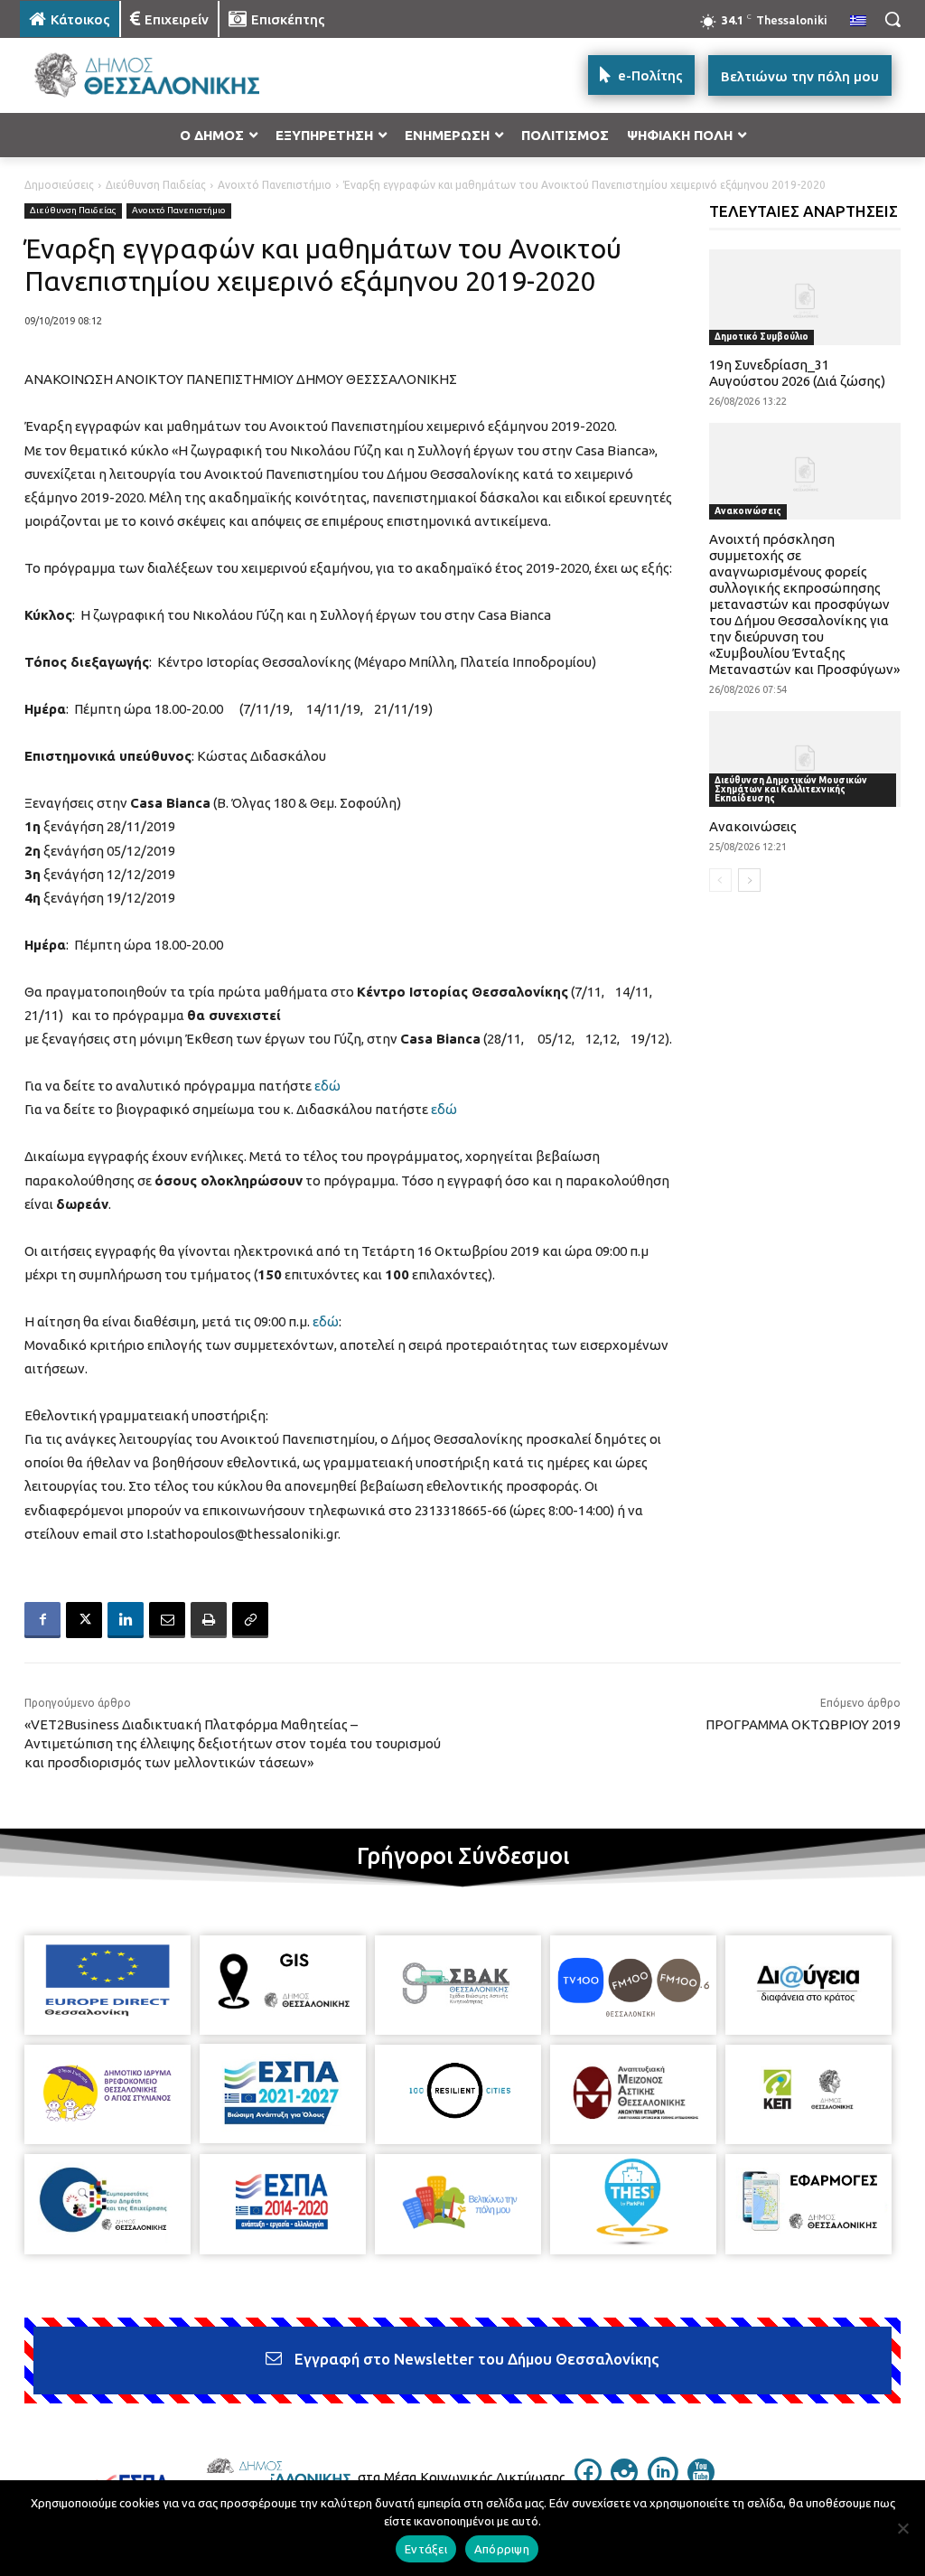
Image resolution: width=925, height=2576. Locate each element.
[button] (892, 19)
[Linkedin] (126, 1620)
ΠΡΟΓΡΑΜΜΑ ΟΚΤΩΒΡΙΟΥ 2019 (803, 1724)
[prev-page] (720, 880)
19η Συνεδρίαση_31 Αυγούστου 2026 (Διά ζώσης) (797, 373)
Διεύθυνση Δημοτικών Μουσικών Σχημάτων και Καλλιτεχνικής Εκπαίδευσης (791, 789)
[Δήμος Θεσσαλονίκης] (126, 75)
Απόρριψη (502, 2549)
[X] (84, 1620)
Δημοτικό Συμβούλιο (761, 337)
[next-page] (749, 880)
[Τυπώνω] (209, 1620)
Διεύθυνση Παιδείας (156, 185)
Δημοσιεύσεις (59, 185)
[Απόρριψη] (902, 2528)
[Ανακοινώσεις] (805, 759)
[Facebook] (42, 1620)
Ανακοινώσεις (748, 511)
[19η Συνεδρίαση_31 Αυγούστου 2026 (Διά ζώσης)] (805, 297)
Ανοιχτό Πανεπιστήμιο (275, 185)
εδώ (327, 1086)
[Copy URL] (250, 1620)
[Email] (167, 1620)
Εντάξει (426, 2549)
